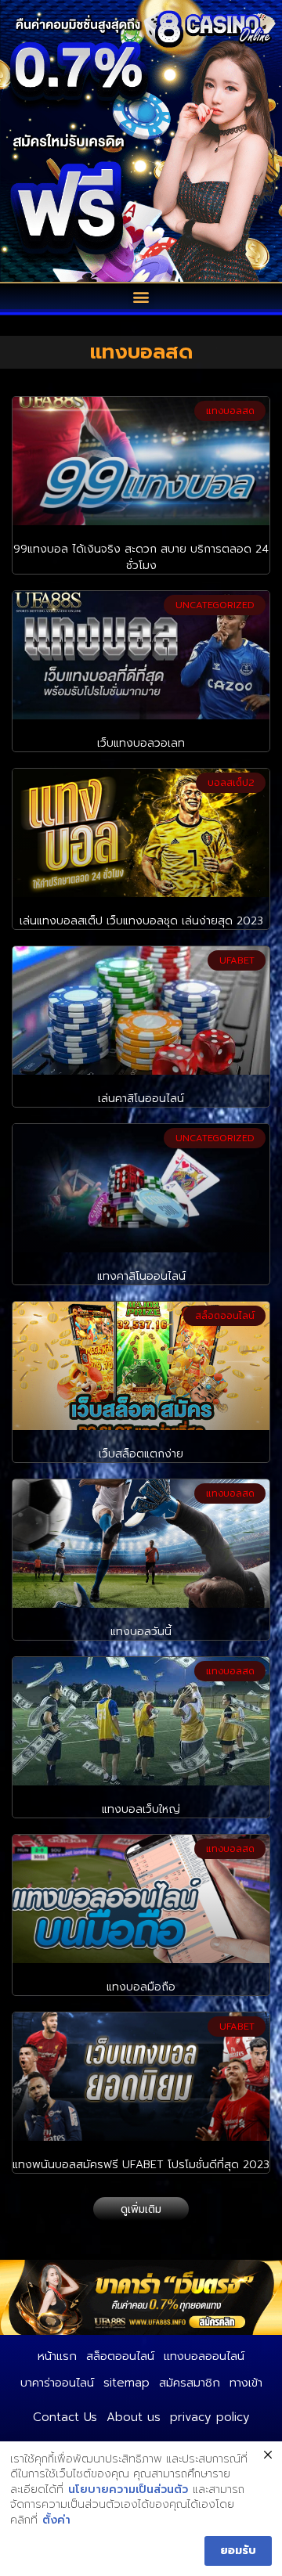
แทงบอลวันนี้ (141, 1632)
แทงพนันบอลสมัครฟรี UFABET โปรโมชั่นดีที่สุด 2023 (141, 2165)
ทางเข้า (246, 2383)
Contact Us (65, 2417)
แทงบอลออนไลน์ (204, 2356)
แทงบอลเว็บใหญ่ (141, 1809)
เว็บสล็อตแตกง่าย (141, 1454)
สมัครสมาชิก (190, 2383)
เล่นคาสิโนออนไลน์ (141, 1099)
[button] (141, 296)
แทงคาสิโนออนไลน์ (141, 1276)
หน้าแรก (57, 2356)
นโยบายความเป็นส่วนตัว (128, 2490)
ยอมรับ (238, 2551)
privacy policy (210, 2417)
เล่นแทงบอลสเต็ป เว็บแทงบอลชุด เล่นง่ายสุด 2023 (141, 921)
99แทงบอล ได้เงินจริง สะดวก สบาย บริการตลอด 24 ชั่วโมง (141, 557)
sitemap (127, 2383)
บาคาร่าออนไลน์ (57, 2383)
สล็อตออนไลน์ (120, 2356)
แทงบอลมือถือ (141, 1987)
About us (134, 2417)
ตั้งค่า (56, 2520)
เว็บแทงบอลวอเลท (141, 743)
